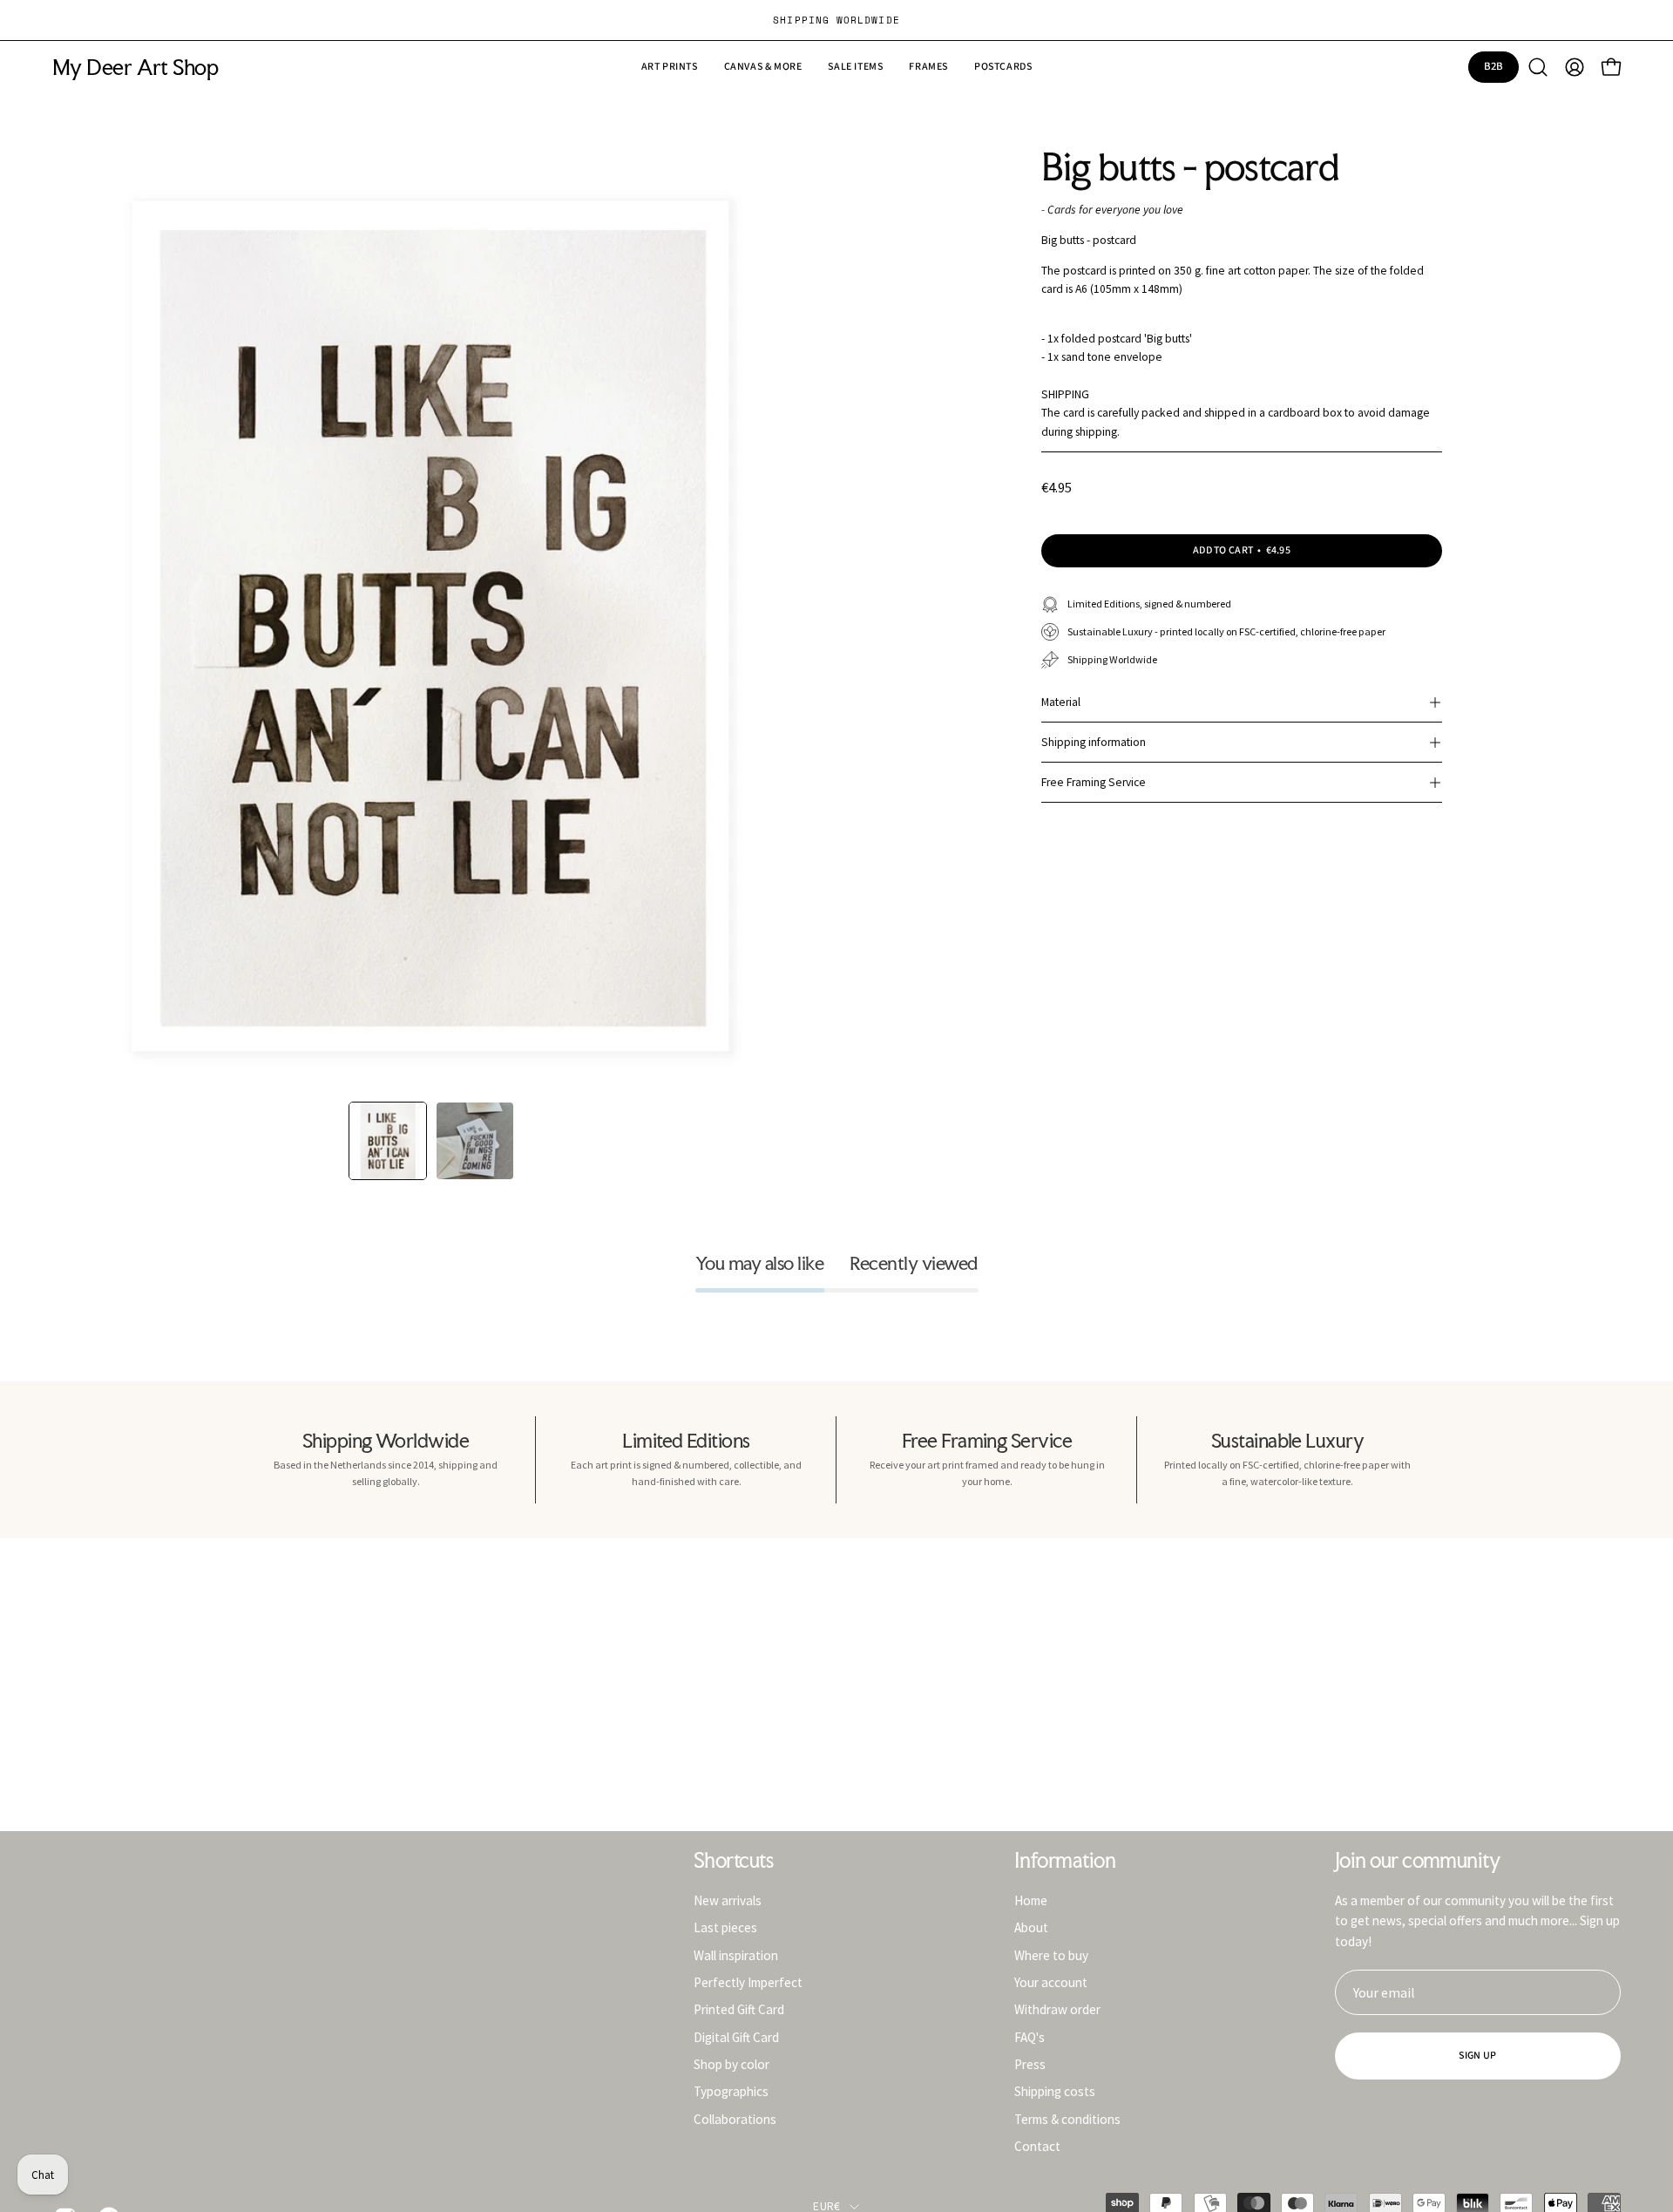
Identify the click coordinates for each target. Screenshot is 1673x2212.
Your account (1051, 1982)
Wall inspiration (736, 1954)
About (1031, 1927)
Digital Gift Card (736, 2036)
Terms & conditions (1067, 2118)
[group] (836, 20)
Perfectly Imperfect (748, 1982)
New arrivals (728, 1900)
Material (1061, 702)
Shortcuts (733, 1861)
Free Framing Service (1094, 782)
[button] (855, 67)
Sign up (1477, 2056)
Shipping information (1094, 742)
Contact (1037, 2146)
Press (1030, 2064)
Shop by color (732, 2064)
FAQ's (1030, 2036)
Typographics (731, 2091)
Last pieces (725, 1927)
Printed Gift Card (739, 2009)
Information (1065, 1861)
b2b (1494, 66)
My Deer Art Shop (135, 68)
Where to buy (1051, 1954)
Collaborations (735, 2118)
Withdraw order (1057, 2009)
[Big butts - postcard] (388, 1141)
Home (1031, 1900)
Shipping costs (1055, 2091)
